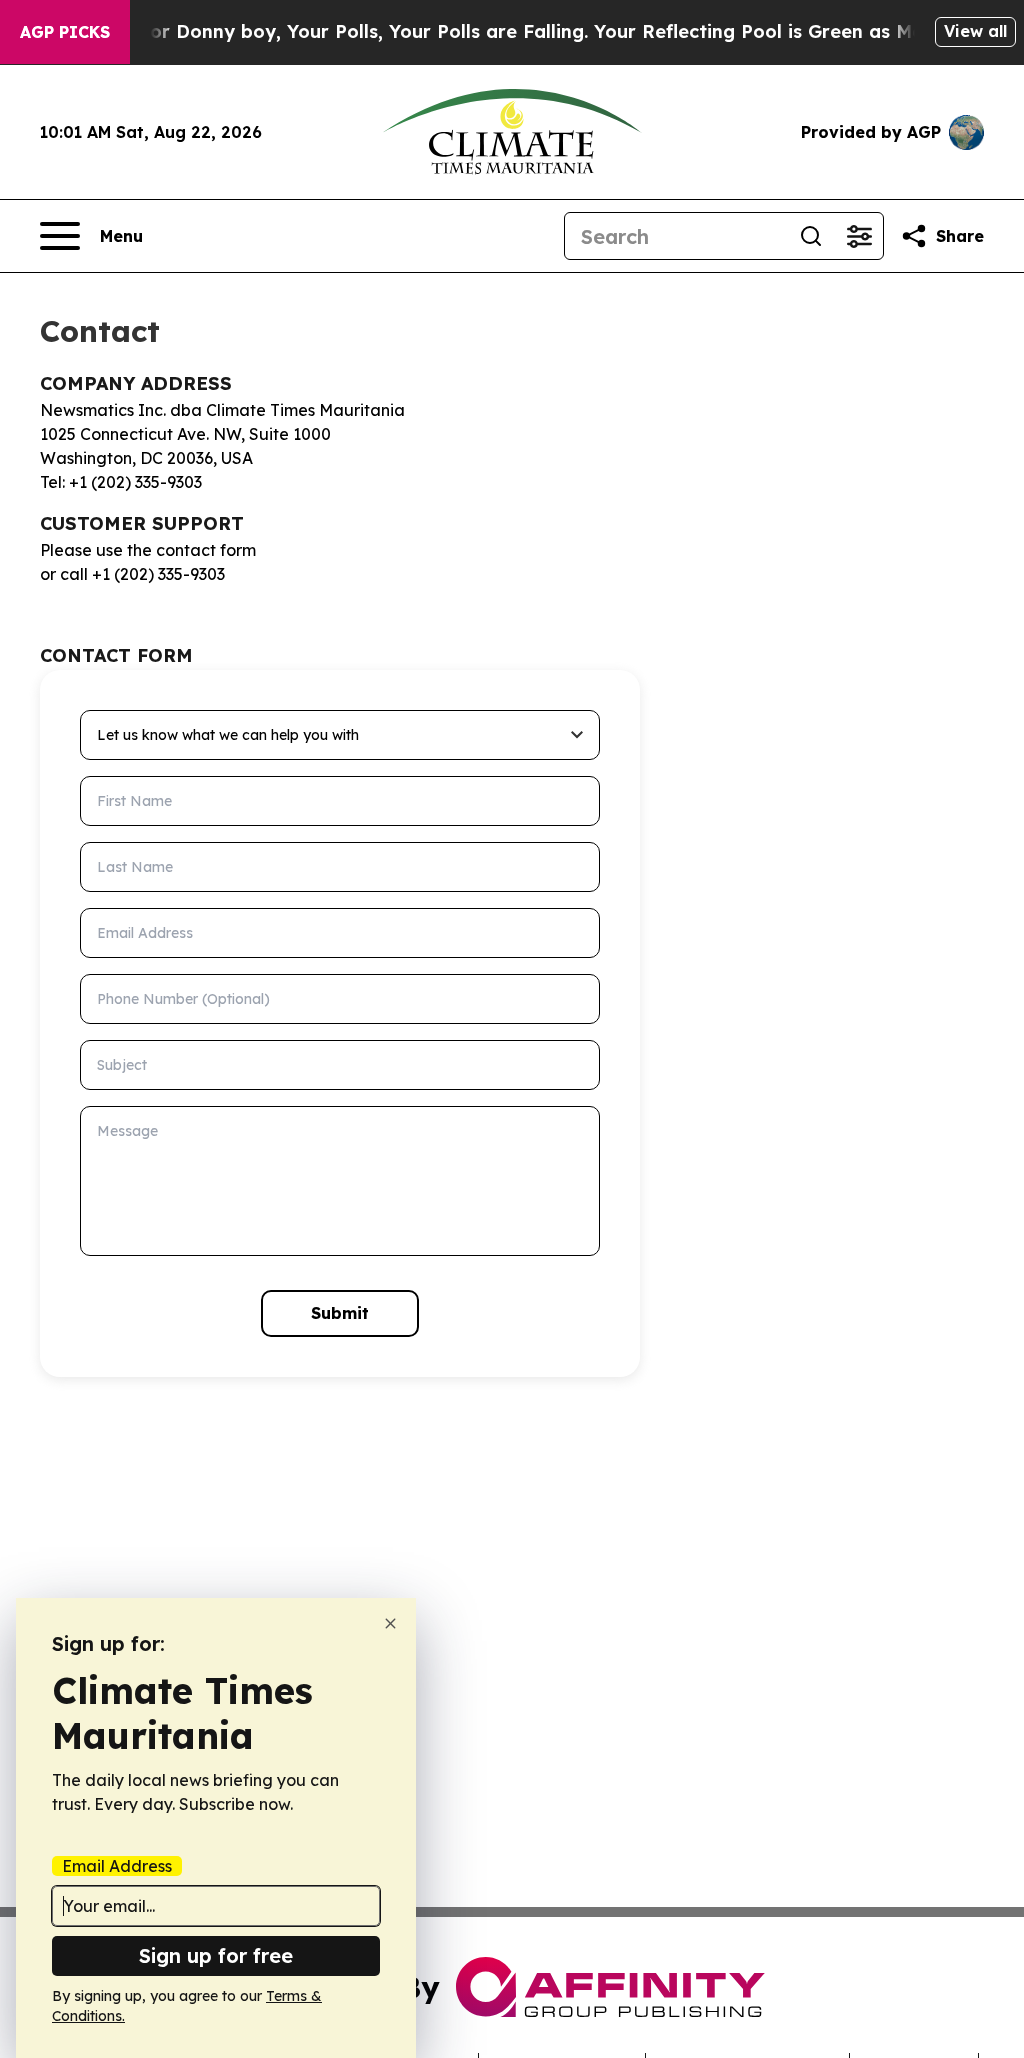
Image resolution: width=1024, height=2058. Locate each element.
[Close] (390, 1623)
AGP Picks (65, 32)
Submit (340, 1313)
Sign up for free (216, 1955)
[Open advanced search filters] (859, 236)
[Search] (811, 236)
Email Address (117, 1866)
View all (975, 31)
